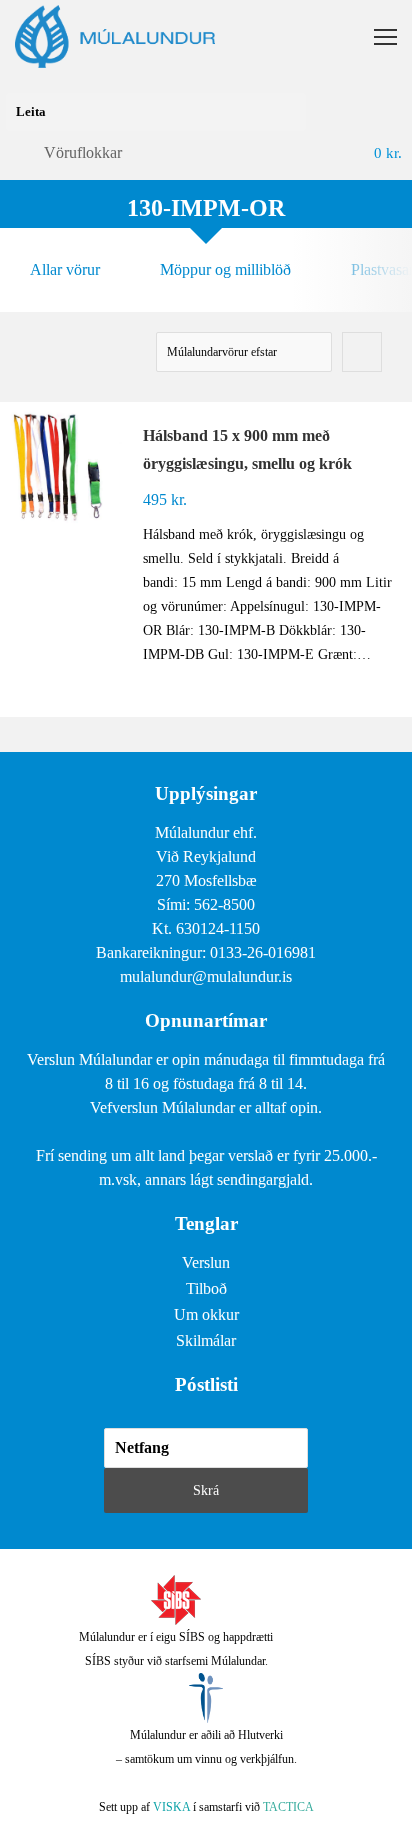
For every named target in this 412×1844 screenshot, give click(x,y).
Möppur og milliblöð (225, 269)
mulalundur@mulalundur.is (206, 976)
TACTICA (288, 1807)
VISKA (171, 1807)
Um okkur (206, 1314)
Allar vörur (65, 269)
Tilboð (206, 1288)
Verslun (206, 1262)
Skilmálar (206, 1340)
